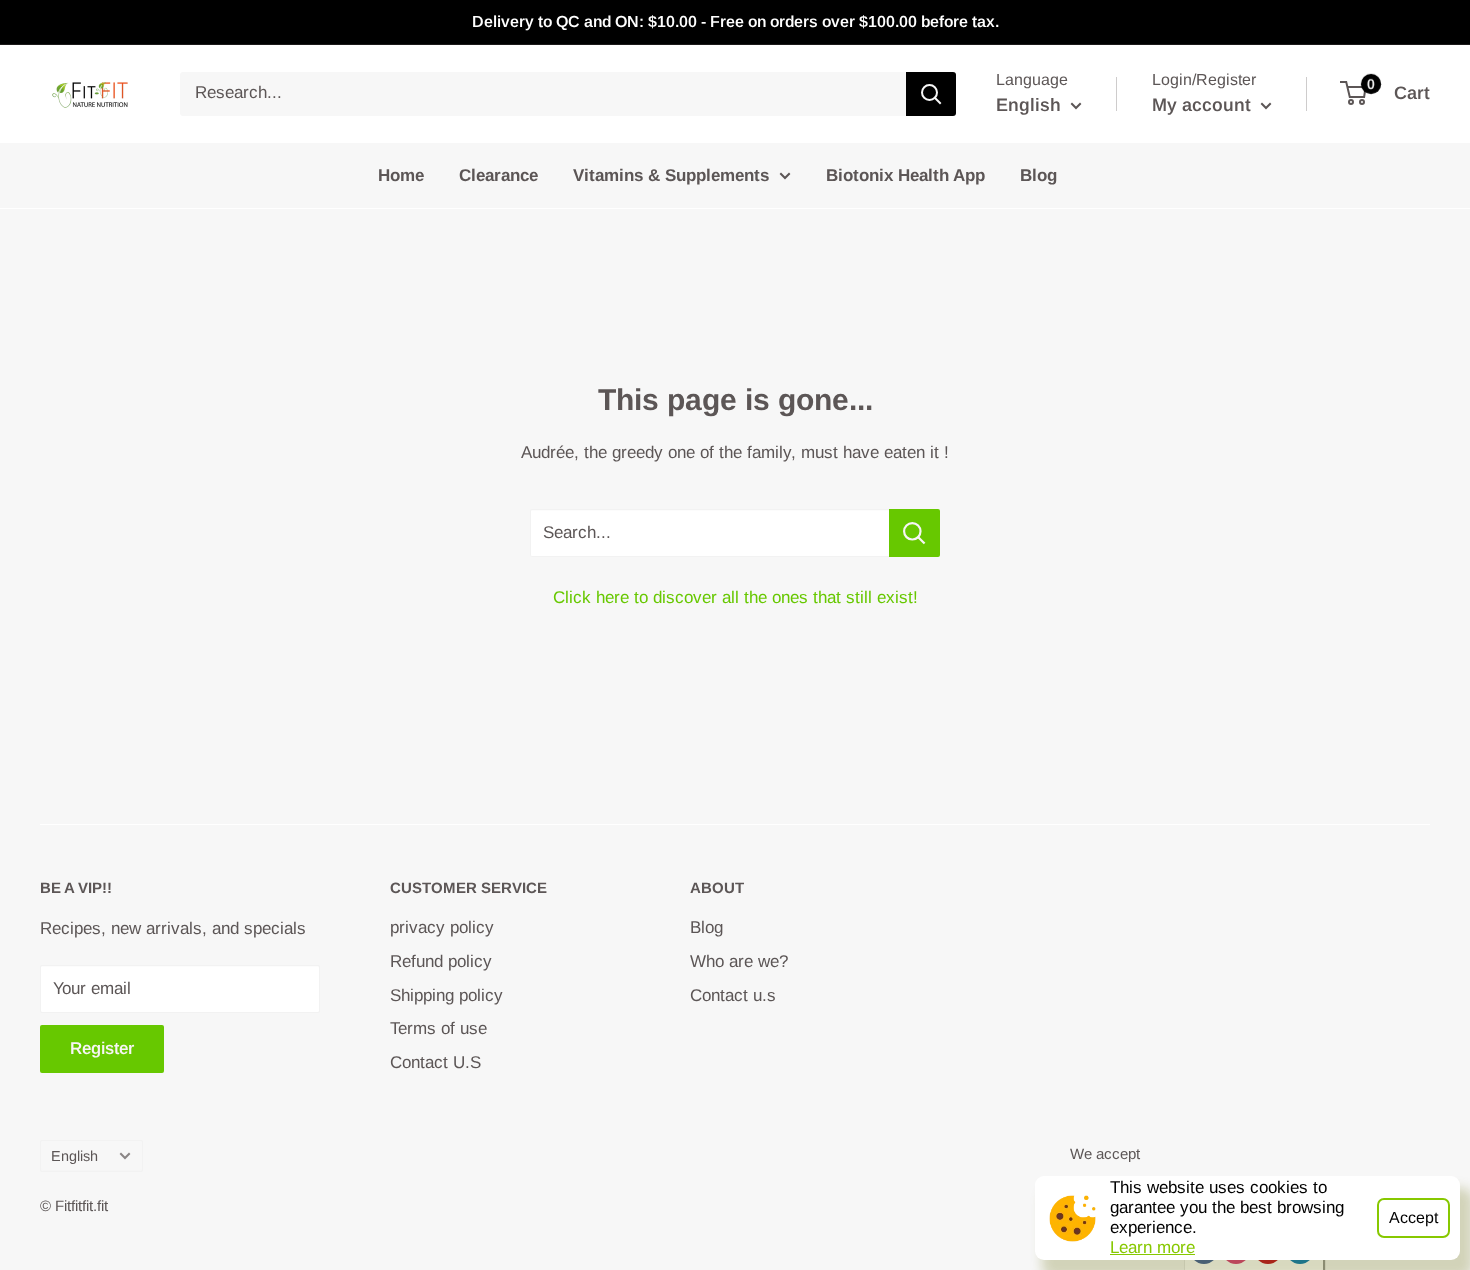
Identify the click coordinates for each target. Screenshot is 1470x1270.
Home (401, 174)
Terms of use (438, 1028)
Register (102, 1048)
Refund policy (441, 961)
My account (1204, 105)
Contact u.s (733, 995)
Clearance (498, 174)
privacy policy (442, 927)
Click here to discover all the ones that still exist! (735, 597)
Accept (1413, 1217)
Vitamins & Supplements (671, 174)
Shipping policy (446, 995)
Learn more (1152, 1247)
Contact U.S (435, 1062)
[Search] (931, 94)
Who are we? (739, 961)
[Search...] (914, 533)
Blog (1038, 174)
